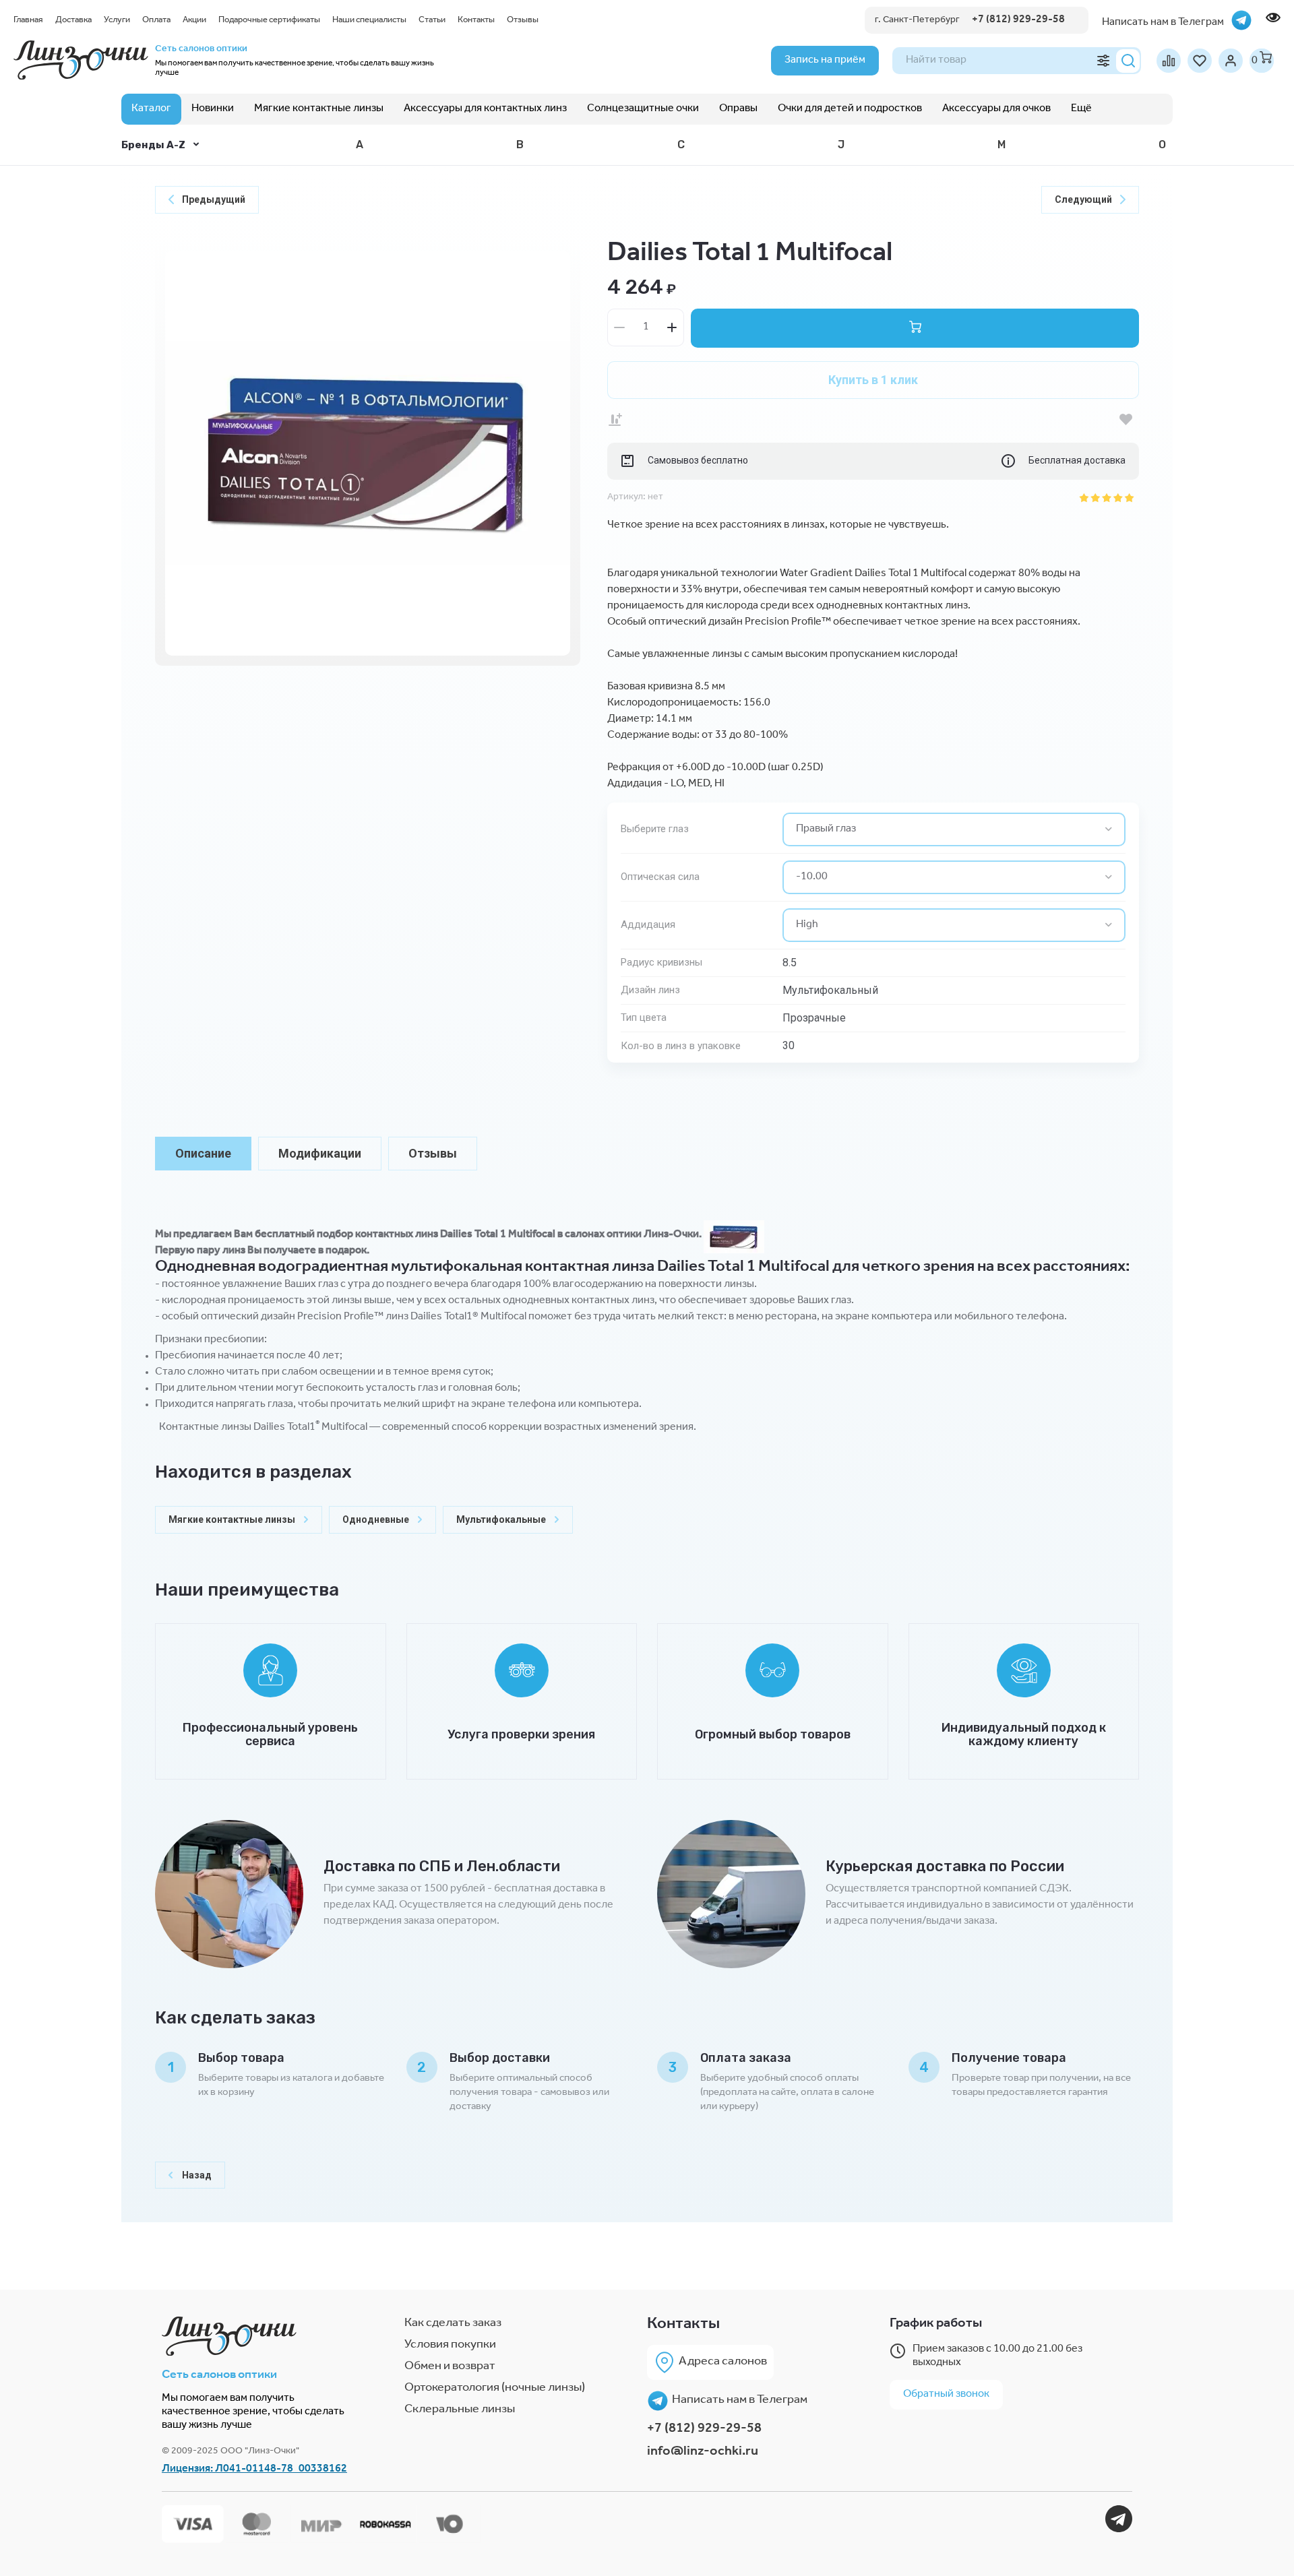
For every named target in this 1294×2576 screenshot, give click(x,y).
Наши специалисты (369, 21)
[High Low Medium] (954, 925)
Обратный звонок (946, 2395)
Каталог (151, 109)
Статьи (432, 21)
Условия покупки (450, 2346)
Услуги (117, 21)
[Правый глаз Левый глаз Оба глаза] (954, 829)
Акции (194, 21)
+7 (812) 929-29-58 (704, 2430)
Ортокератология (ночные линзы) (495, 2389)
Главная (28, 21)
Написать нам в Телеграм (740, 2401)
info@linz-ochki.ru (703, 2453)
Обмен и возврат (450, 2367)
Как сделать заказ (453, 2324)
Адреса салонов (723, 2362)
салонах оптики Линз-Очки (632, 1235)
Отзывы (523, 21)
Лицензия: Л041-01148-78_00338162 (254, 2470)
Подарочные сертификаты (269, 21)
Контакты (476, 21)
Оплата (156, 21)
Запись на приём (825, 61)
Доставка (73, 21)
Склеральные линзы (460, 2410)
